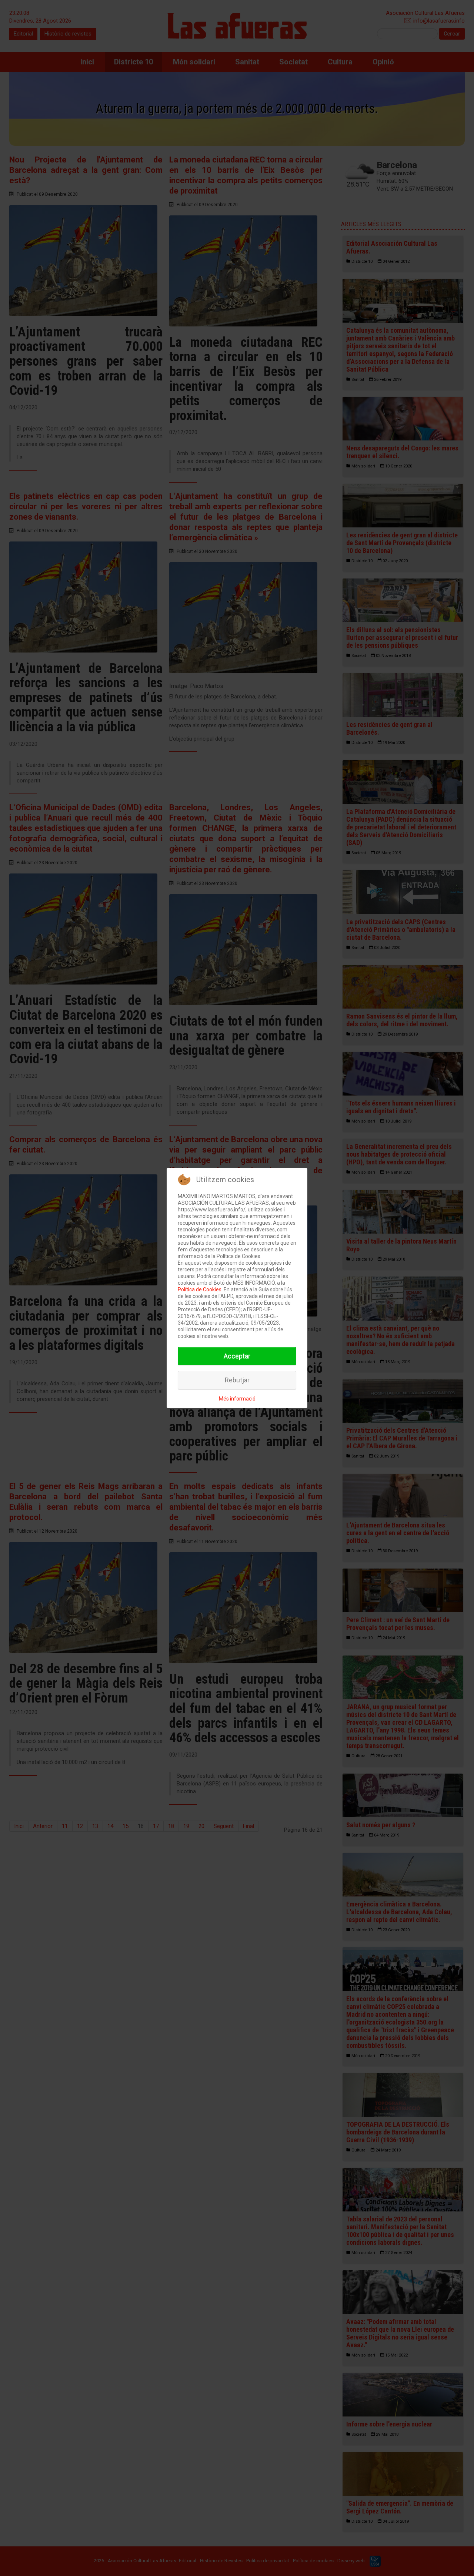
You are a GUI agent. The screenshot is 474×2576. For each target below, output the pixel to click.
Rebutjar (237, 1380)
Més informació (237, 1399)
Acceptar (237, 1356)
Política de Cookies (200, 1289)
